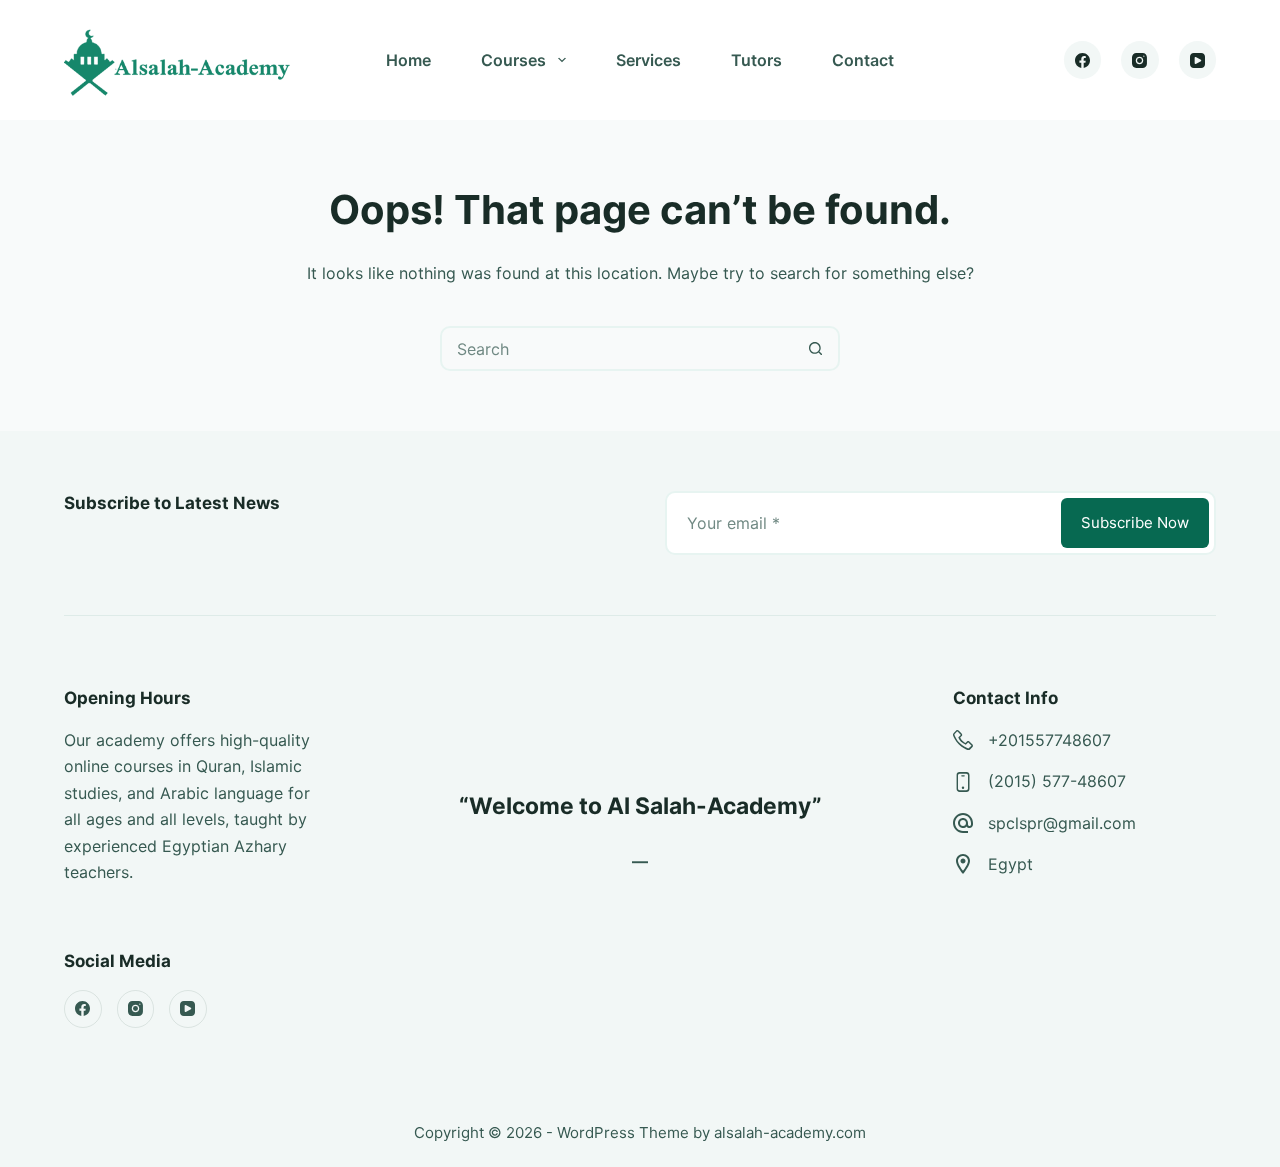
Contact (863, 60)
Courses (513, 60)
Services (648, 60)
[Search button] (815, 348)
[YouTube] (1198, 60)
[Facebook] (1083, 60)
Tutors (756, 60)
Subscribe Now (1135, 522)
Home (408, 60)
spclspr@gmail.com (1062, 823)
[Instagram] (1140, 60)
